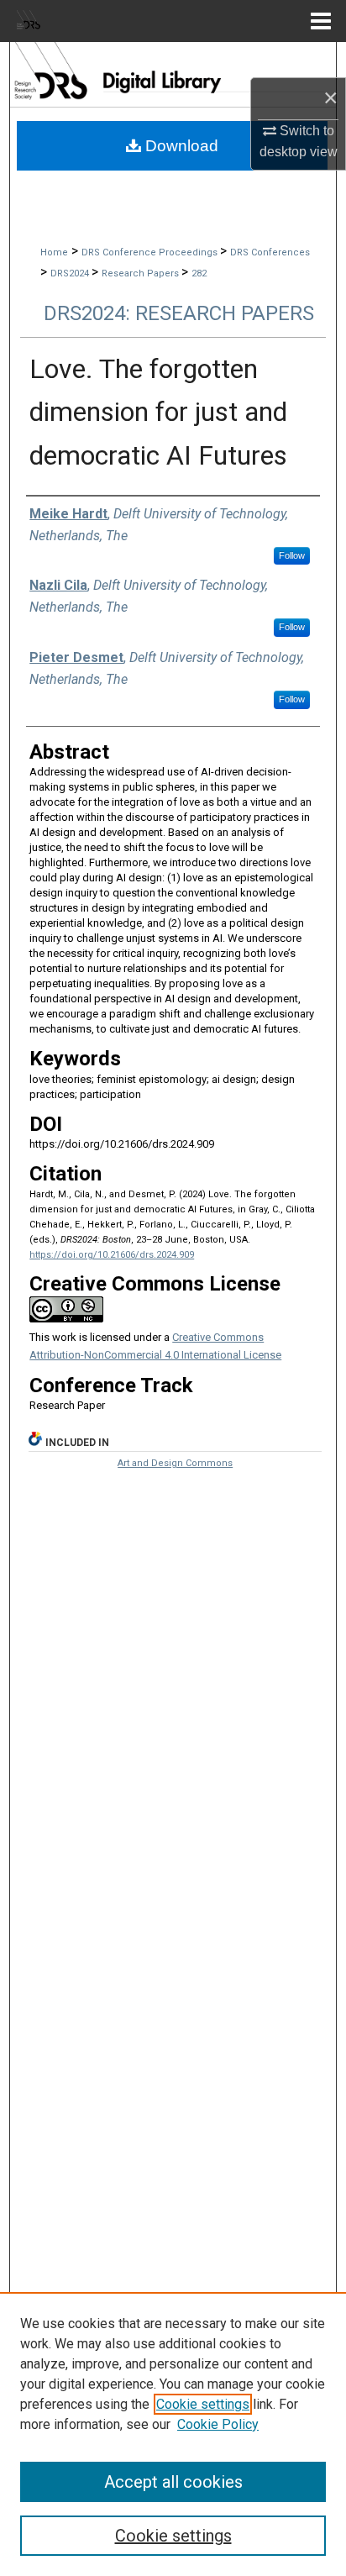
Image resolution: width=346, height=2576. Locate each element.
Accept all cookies (173, 2482)
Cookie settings (203, 2404)
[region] (173, 2434)
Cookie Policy (218, 2424)
